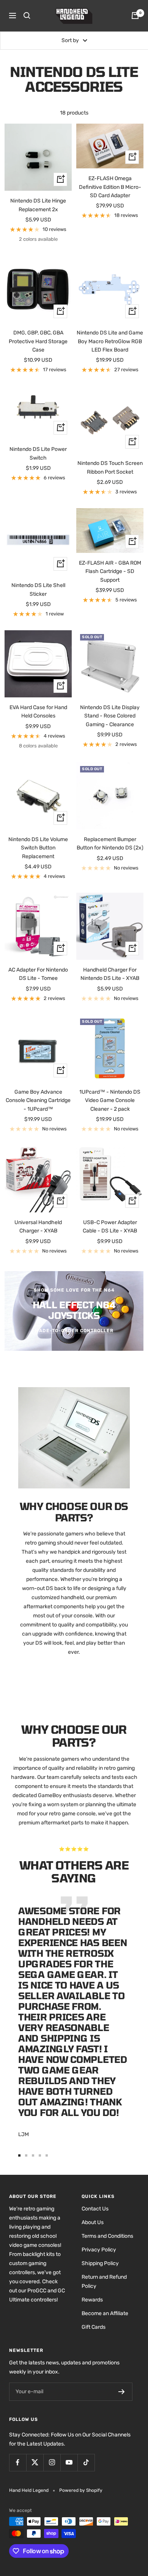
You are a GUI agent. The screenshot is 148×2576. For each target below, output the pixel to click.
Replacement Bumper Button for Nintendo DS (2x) (110, 844)
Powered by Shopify (81, 2490)
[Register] (122, 2392)
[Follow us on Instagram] (52, 2462)
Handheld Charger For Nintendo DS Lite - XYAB (110, 974)
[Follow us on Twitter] (35, 2462)
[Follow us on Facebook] (18, 2462)
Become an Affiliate (105, 2313)
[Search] (27, 16)
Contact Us (95, 2209)
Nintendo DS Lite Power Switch (38, 453)
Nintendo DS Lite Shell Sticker (38, 589)
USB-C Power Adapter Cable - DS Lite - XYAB (110, 1227)
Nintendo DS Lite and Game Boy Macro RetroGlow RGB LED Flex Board (110, 341)
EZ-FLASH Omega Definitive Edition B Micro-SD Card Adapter (110, 187)
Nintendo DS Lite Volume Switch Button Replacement (38, 848)
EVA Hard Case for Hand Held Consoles (38, 712)
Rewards (92, 2300)
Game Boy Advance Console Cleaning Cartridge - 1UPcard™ (38, 1100)
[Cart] (135, 16)
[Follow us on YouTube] (69, 2462)
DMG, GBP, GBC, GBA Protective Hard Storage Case (38, 341)
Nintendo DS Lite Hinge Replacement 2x (38, 205)
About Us (93, 2222)
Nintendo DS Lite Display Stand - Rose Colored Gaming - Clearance (110, 716)
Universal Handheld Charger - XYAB (38, 1227)
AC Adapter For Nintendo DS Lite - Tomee (38, 974)
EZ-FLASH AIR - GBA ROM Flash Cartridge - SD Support (110, 571)
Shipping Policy (100, 2263)
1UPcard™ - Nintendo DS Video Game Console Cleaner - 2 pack (110, 1100)
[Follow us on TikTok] (86, 2462)
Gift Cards (94, 2327)
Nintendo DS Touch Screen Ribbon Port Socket (110, 467)
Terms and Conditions (107, 2236)
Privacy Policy (99, 2250)
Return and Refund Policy (104, 2282)
